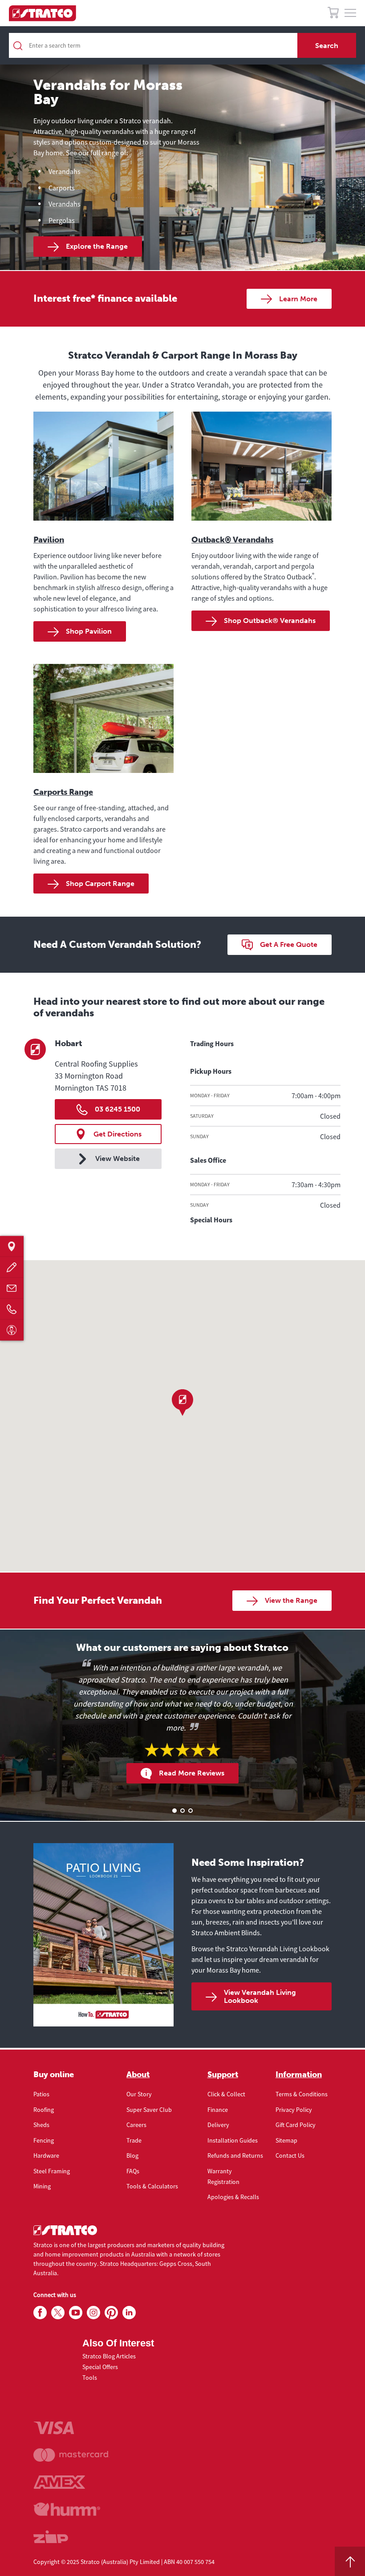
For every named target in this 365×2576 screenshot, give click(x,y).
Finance (218, 2110)
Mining (42, 2186)
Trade (134, 2140)
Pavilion (49, 540)
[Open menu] (350, 13)
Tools (90, 2378)
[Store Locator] (12, 1246)
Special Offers (100, 2367)
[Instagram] (93, 2313)
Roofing (44, 2110)
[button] (182, 1403)
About (138, 2075)
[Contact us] (12, 1288)
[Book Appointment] (12, 1330)
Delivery (218, 2125)
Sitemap (286, 2140)
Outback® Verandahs (232, 540)
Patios (41, 2094)
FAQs (133, 2171)
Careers (136, 2125)
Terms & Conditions (302, 2094)
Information (299, 2075)
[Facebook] (40, 2313)
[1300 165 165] (12, 1309)
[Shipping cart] (333, 14)
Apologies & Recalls (233, 2197)
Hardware (46, 2155)
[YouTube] (76, 2313)
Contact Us (290, 2155)
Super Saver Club (149, 2110)
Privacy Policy (294, 2110)
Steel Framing (52, 2171)
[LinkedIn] (129, 2313)
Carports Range (63, 792)
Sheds (41, 2125)
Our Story (139, 2094)
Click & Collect (226, 2094)
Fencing (44, 2140)
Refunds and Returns (235, 2155)
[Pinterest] (111, 2313)
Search (327, 46)
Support (223, 2075)
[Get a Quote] (12, 1267)
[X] (58, 2313)
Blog (132, 2155)
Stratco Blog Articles (109, 2356)
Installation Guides (233, 2140)
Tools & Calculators (152, 2186)
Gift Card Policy (296, 2125)
